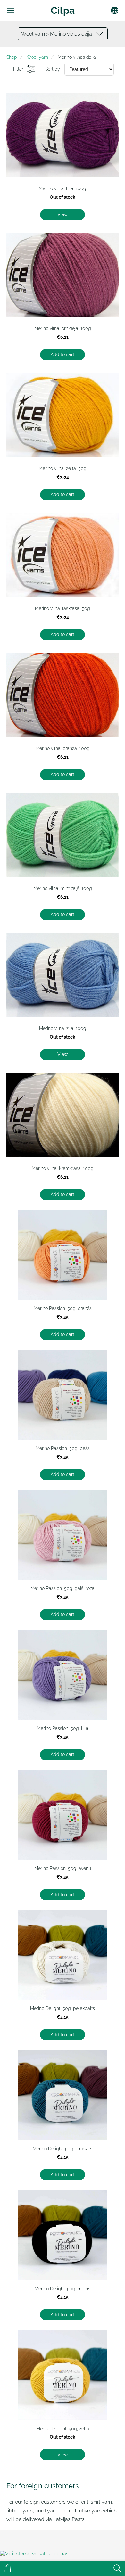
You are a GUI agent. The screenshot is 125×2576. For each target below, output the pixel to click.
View (63, 214)
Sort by (53, 69)
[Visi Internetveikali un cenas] (34, 2554)
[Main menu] (10, 10)
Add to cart (63, 354)
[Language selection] (115, 10)
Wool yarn (37, 57)
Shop (12, 57)
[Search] (117, 2568)
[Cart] (8, 2568)
